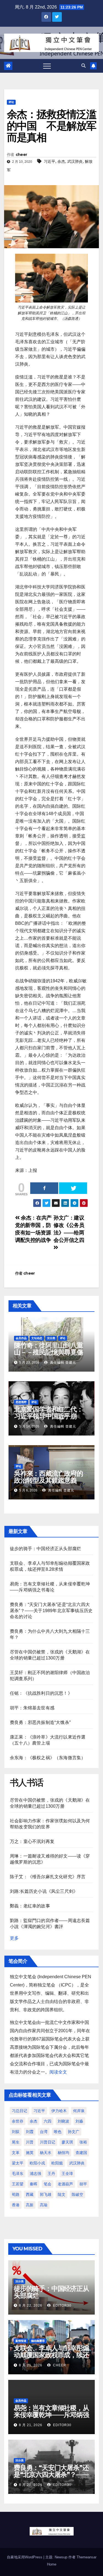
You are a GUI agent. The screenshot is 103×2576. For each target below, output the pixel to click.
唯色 (58, 2132)
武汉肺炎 (75, 161)
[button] (83, 66)
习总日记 (20, 2111)
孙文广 (74, 2132)
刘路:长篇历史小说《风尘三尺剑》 (44, 1891)
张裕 (83, 2142)
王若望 (18, 2184)
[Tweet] (73, 1188)
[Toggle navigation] (47, 66)
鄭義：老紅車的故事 (30, 1906)
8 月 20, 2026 (31, 2485)
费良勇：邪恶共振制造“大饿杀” (40, 1722)
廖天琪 (67, 2142)
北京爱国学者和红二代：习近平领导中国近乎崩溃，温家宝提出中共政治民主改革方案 (48, 1420)
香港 (16, 2205)
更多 (14, 1938)
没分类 (51, 1338)
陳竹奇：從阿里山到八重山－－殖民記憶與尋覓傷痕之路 (48, 1352)
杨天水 (46, 2153)
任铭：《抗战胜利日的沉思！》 (41, 1693)
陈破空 (77, 2194)
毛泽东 (18, 2174)
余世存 (18, 2121)
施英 (30, 2153)
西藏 (30, 2194)
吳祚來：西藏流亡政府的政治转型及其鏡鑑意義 (48, 1477)
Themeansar (87, 2557)
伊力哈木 (59, 2111)
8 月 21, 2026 (31, 2365)
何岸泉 (79, 2111)
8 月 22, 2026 (31, 2305)
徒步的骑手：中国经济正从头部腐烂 (45, 1549)
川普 (30, 2142)
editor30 (62, 2305)
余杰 (61, 161)
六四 (48, 2121)
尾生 (16, 2142)
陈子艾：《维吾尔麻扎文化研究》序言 (48, 1877)
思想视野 (21, 1402)
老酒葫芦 (65, 2184)
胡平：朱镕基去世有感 (32, 1708)
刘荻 (16, 2132)
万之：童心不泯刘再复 (32, 1841)
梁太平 (18, 2163)
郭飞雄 (46, 2194)
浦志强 (35, 2174)
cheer (21, 155)
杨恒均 (63, 2153)
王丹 (51, 2174)
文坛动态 (37, 1338)
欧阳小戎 (37, 2163)
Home (52, 2564)
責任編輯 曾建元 (62, 1363)
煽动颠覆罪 (38, 2341)
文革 (16, 2153)
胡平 (83, 2184)
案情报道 (21, 2341)
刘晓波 (63, 2121)
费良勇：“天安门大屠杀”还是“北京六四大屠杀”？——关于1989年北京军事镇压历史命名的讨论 (51, 1611)
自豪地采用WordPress (25, 2557)
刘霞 (30, 2132)
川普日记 (48, 2142)
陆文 (62, 2194)
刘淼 (79, 2121)
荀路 (16, 2194)
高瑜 (44, 2205)
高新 (30, 2205)
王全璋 (67, 2174)
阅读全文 (58, 2072)
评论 (11, 102)
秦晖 (34, 2184)
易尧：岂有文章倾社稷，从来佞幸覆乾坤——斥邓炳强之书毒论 (51, 2415)
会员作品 (21, 1338)
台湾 (44, 2132)
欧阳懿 (57, 2163)
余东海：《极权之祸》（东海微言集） (48, 1758)
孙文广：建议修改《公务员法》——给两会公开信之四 (69, 1229)
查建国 (81, 2153)
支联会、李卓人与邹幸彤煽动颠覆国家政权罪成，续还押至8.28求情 (51, 2355)
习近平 (49, 161)
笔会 (48, 2184)
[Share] (44, 1188)
